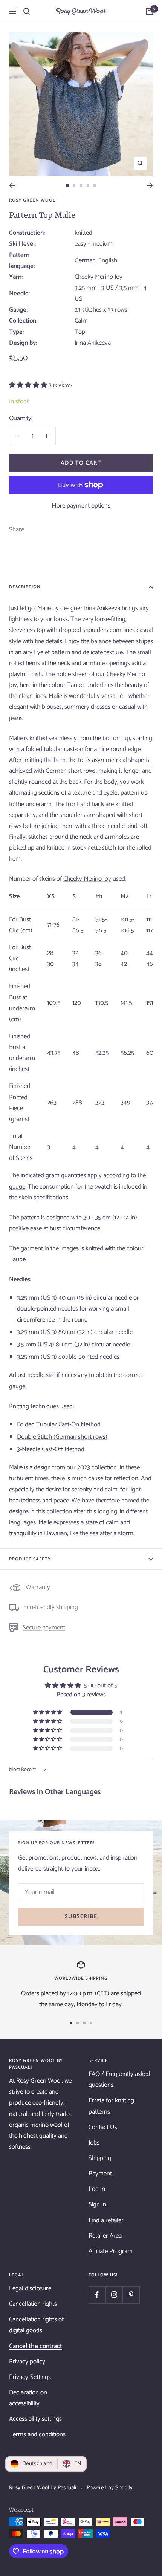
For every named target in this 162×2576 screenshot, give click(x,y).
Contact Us (103, 2127)
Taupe (17, 1259)
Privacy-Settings (30, 2377)
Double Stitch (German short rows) (62, 1437)
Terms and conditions (37, 2434)
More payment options (81, 506)
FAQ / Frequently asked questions (119, 2080)
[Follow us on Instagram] (114, 2295)
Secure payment (44, 1628)
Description (25, 587)
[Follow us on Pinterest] (131, 2295)
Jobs (94, 2143)
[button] (29, 385)
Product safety (30, 1559)
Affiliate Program (111, 2251)
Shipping (100, 2158)
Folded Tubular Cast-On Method (59, 1424)
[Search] (27, 11)
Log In (97, 2189)
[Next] (150, 185)
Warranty (38, 1587)
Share (17, 529)
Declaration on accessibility (28, 2398)
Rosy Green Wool (32, 200)
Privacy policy (27, 2362)
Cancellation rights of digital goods (36, 2325)
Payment (100, 2174)
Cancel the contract (36, 2346)
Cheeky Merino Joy (87, 879)
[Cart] (149, 11)
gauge (17, 1187)
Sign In (97, 2204)
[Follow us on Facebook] (97, 2295)
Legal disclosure (30, 2288)
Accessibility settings (35, 2419)
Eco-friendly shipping (51, 1607)
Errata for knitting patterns (111, 2106)
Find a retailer (106, 2220)
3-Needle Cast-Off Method (51, 1449)
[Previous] (12, 185)
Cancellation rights (33, 2304)
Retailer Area (105, 2236)
